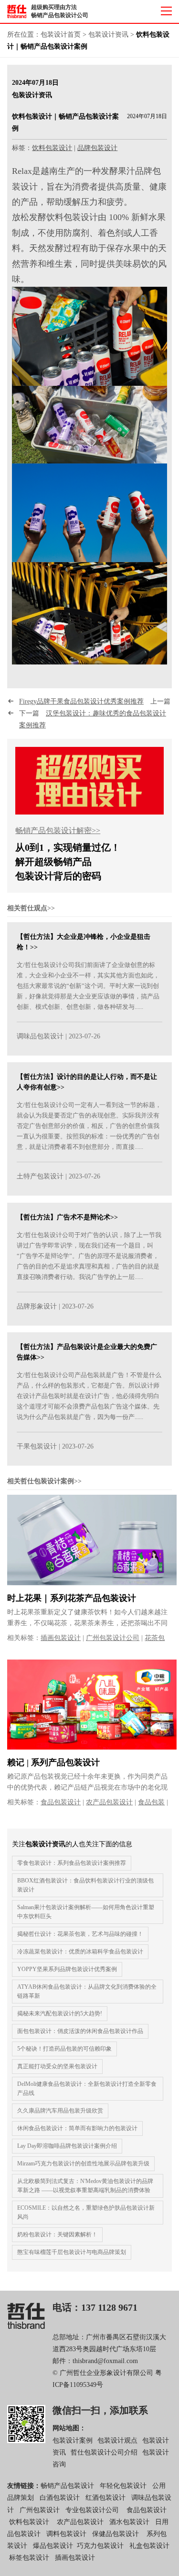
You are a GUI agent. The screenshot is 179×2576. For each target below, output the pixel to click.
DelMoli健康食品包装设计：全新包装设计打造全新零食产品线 (87, 2088)
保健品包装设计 (116, 2534)
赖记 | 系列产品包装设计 (53, 1762)
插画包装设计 (61, 1638)
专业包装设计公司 (92, 2510)
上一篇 (95, 701)
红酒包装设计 (105, 2498)
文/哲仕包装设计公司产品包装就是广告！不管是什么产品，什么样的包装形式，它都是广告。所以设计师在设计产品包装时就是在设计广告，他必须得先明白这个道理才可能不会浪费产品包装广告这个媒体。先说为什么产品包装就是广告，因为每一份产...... (89, 1396)
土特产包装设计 (40, 1176)
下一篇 (93, 719)
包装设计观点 (117, 2440)
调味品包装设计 (40, 1036)
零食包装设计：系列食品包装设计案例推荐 (72, 1863)
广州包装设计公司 (113, 1638)
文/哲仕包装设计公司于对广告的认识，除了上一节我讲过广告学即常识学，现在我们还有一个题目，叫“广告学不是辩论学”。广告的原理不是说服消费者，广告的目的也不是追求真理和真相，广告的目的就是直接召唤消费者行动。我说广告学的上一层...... (89, 1256)
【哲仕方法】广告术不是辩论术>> (67, 1217)
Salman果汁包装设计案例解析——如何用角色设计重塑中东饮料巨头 (86, 1912)
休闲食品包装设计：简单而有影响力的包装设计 (77, 2128)
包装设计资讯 (108, 35)
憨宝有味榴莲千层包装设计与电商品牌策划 (72, 2252)
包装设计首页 (61, 35)
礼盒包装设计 (148, 2546)
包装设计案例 (73, 2440)
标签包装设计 (29, 2558)
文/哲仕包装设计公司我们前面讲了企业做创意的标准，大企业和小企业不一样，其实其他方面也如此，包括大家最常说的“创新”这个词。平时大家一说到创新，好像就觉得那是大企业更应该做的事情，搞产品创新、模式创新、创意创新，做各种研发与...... (88, 986)
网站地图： (69, 2428)
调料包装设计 (66, 2534)
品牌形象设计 (37, 1306)
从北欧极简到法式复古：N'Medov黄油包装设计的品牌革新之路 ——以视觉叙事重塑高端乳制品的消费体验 (85, 2186)
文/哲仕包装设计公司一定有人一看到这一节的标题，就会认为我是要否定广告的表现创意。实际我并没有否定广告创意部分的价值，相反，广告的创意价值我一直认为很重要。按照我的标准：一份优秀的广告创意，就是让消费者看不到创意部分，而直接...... (89, 1126)
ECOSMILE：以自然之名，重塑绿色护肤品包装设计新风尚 (86, 2212)
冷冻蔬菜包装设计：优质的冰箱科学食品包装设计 (80, 1952)
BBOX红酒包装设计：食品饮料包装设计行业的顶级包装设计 (85, 1885)
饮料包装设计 (52, 148)
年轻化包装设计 (123, 2486)
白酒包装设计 (60, 2498)
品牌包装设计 (97, 148)
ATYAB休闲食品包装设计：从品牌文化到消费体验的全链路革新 (87, 1991)
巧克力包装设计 (100, 2546)
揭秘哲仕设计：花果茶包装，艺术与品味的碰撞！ (80, 1934)
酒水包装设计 (129, 2522)
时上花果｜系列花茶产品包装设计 (72, 1598)
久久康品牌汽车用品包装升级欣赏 (60, 2111)
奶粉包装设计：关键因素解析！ (57, 2234)
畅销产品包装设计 (67, 2486)
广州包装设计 (40, 2510)
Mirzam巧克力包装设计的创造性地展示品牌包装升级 (83, 2163)
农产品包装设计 (109, 1802)
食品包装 (151, 1802)
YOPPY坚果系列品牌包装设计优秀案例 (67, 1969)
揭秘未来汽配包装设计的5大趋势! (60, 2013)
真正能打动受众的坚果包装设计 (57, 2066)
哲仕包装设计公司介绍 (104, 2452)
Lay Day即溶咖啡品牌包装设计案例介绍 (67, 2146)
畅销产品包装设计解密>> (58, 830)
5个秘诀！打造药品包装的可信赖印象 (64, 2049)
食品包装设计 (61, 1802)
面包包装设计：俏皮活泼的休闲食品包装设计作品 (80, 2031)
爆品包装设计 (53, 2546)
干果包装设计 (37, 1446)
